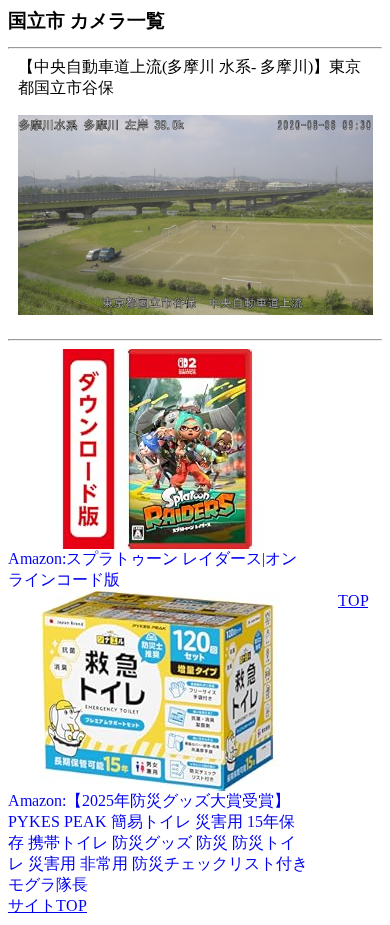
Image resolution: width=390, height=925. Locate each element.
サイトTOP (47, 905)
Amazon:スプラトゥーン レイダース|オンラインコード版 (152, 569)
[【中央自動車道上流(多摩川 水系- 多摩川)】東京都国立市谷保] (195, 325)
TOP (353, 600)
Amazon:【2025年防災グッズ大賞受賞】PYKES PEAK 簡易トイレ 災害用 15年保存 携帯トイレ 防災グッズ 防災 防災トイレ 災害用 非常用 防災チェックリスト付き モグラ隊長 (158, 842)
